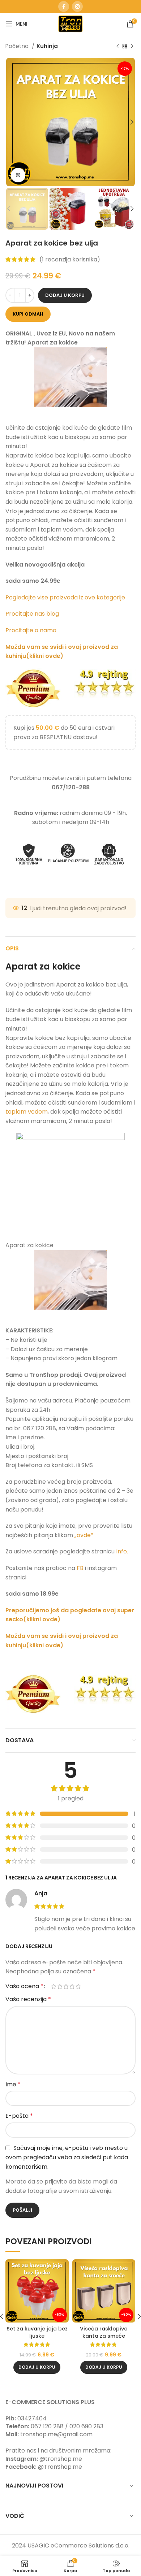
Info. (122, 1551)
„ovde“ (84, 1535)
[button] (37, 2367)
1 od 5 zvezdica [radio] (54, 1986)
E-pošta (19, 2116)
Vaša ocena (24, 1986)
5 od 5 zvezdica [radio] (78, 1986)
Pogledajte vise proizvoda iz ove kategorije (66, 597)
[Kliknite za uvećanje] (18, 175)
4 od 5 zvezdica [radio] (72, 1986)
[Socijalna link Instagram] (77, 6)
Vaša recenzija (28, 1999)
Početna (18, 46)
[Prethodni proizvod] (117, 46)
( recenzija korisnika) (70, 259)
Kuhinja (47, 46)
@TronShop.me (60, 2467)
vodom (38, 1112)
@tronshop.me (61, 2459)
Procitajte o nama (31, 630)
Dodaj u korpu (65, 295)
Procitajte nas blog (32, 614)
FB (81, 1568)
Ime (13, 2084)
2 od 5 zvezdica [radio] (60, 1986)
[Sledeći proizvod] (132, 46)
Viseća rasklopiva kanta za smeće (104, 2332)
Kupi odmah (28, 314)
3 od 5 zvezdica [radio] (66, 1986)
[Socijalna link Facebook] (64, 6)
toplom (16, 1112)
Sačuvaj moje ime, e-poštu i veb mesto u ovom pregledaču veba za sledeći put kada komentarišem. (67, 2157)
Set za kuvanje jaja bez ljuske (37, 2332)
